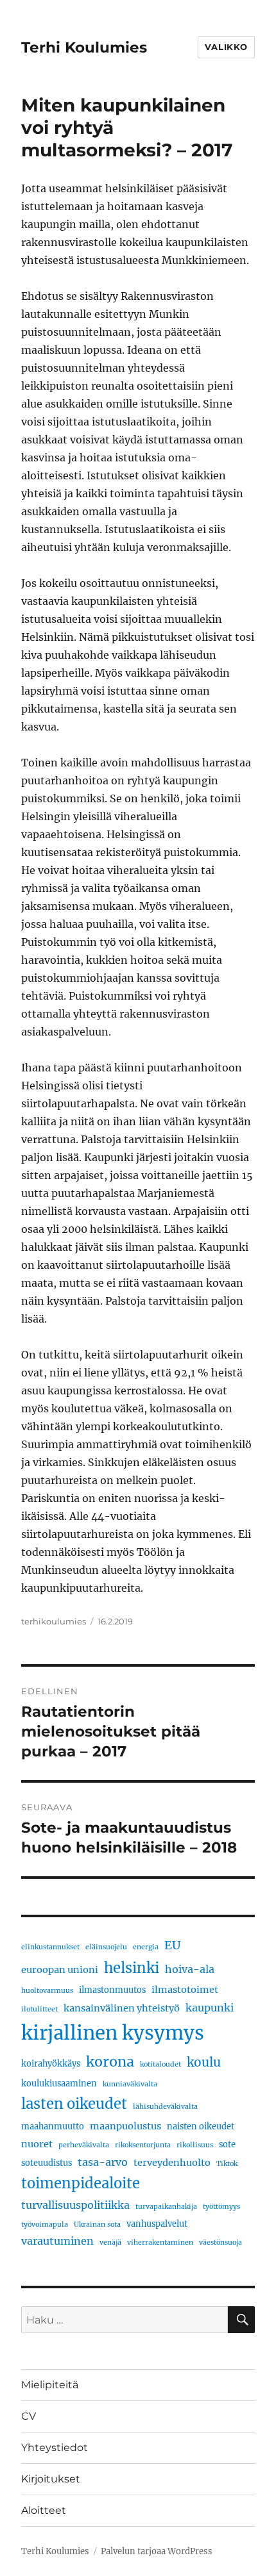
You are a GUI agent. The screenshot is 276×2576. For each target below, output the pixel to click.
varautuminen (57, 2241)
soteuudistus (47, 2163)
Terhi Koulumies (84, 47)
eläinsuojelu (106, 1947)
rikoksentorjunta (143, 2145)
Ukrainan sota (97, 2225)
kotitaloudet (160, 2064)
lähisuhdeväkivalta (165, 2107)
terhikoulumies (54, 1621)
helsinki (132, 1968)
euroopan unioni (60, 1970)
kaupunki (210, 2008)
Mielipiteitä (50, 2385)
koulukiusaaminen (59, 2083)
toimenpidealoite (81, 2183)
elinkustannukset (50, 1947)
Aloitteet (44, 2510)
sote (227, 2144)
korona (110, 2062)
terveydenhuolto (172, 2163)
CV (29, 2416)
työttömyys (221, 2207)
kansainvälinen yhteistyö (122, 2008)
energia (146, 1947)
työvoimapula (45, 2225)
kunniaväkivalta (130, 2084)
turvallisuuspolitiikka (75, 2205)
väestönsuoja (220, 2242)
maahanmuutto (53, 2126)
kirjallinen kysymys (113, 2033)
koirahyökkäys (51, 2063)
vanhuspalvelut (157, 2224)
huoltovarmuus (47, 1991)
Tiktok (227, 2164)
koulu (204, 2062)
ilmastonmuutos (112, 1990)
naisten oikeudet (201, 2126)
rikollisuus (195, 2145)
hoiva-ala (190, 1969)
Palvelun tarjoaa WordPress (157, 2551)
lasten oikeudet (74, 2104)
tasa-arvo (103, 2162)
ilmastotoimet (185, 1990)
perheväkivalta (84, 2145)
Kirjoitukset (51, 2479)
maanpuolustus (125, 2126)
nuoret (37, 2144)
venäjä (110, 2242)
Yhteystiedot (55, 2448)
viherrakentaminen (160, 2242)
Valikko (226, 47)
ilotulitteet (39, 2009)
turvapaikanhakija (166, 2207)
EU (172, 1945)
